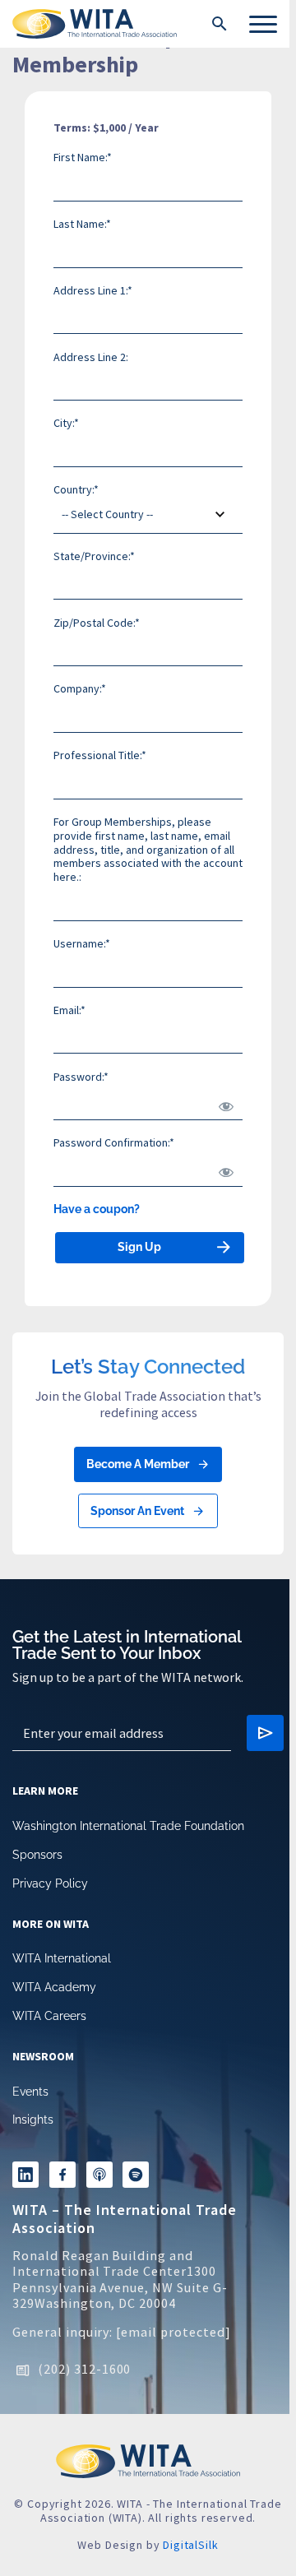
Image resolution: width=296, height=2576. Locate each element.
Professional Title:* (100, 755)
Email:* (69, 1010)
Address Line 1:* (93, 290)
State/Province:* (94, 556)
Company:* (80, 688)
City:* (66, 423)
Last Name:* (82, 224)
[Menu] (263, 24)
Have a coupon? (97, 1209)
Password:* (81, 1077)
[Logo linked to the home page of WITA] (95, 24)
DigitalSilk (190, 2545)
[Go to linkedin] (25, 2175)
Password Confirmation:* (114, 1142)
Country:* (76, 489)
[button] (220, 24)
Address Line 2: (91, 357)
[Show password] (222, 1102)
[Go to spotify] (136, 2175)
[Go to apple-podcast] (99, 2175)
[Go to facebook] (62, 2175)
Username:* (82, 943)
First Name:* (83, 157)
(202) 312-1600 (84, 2369)
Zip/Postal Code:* (97, 623)
